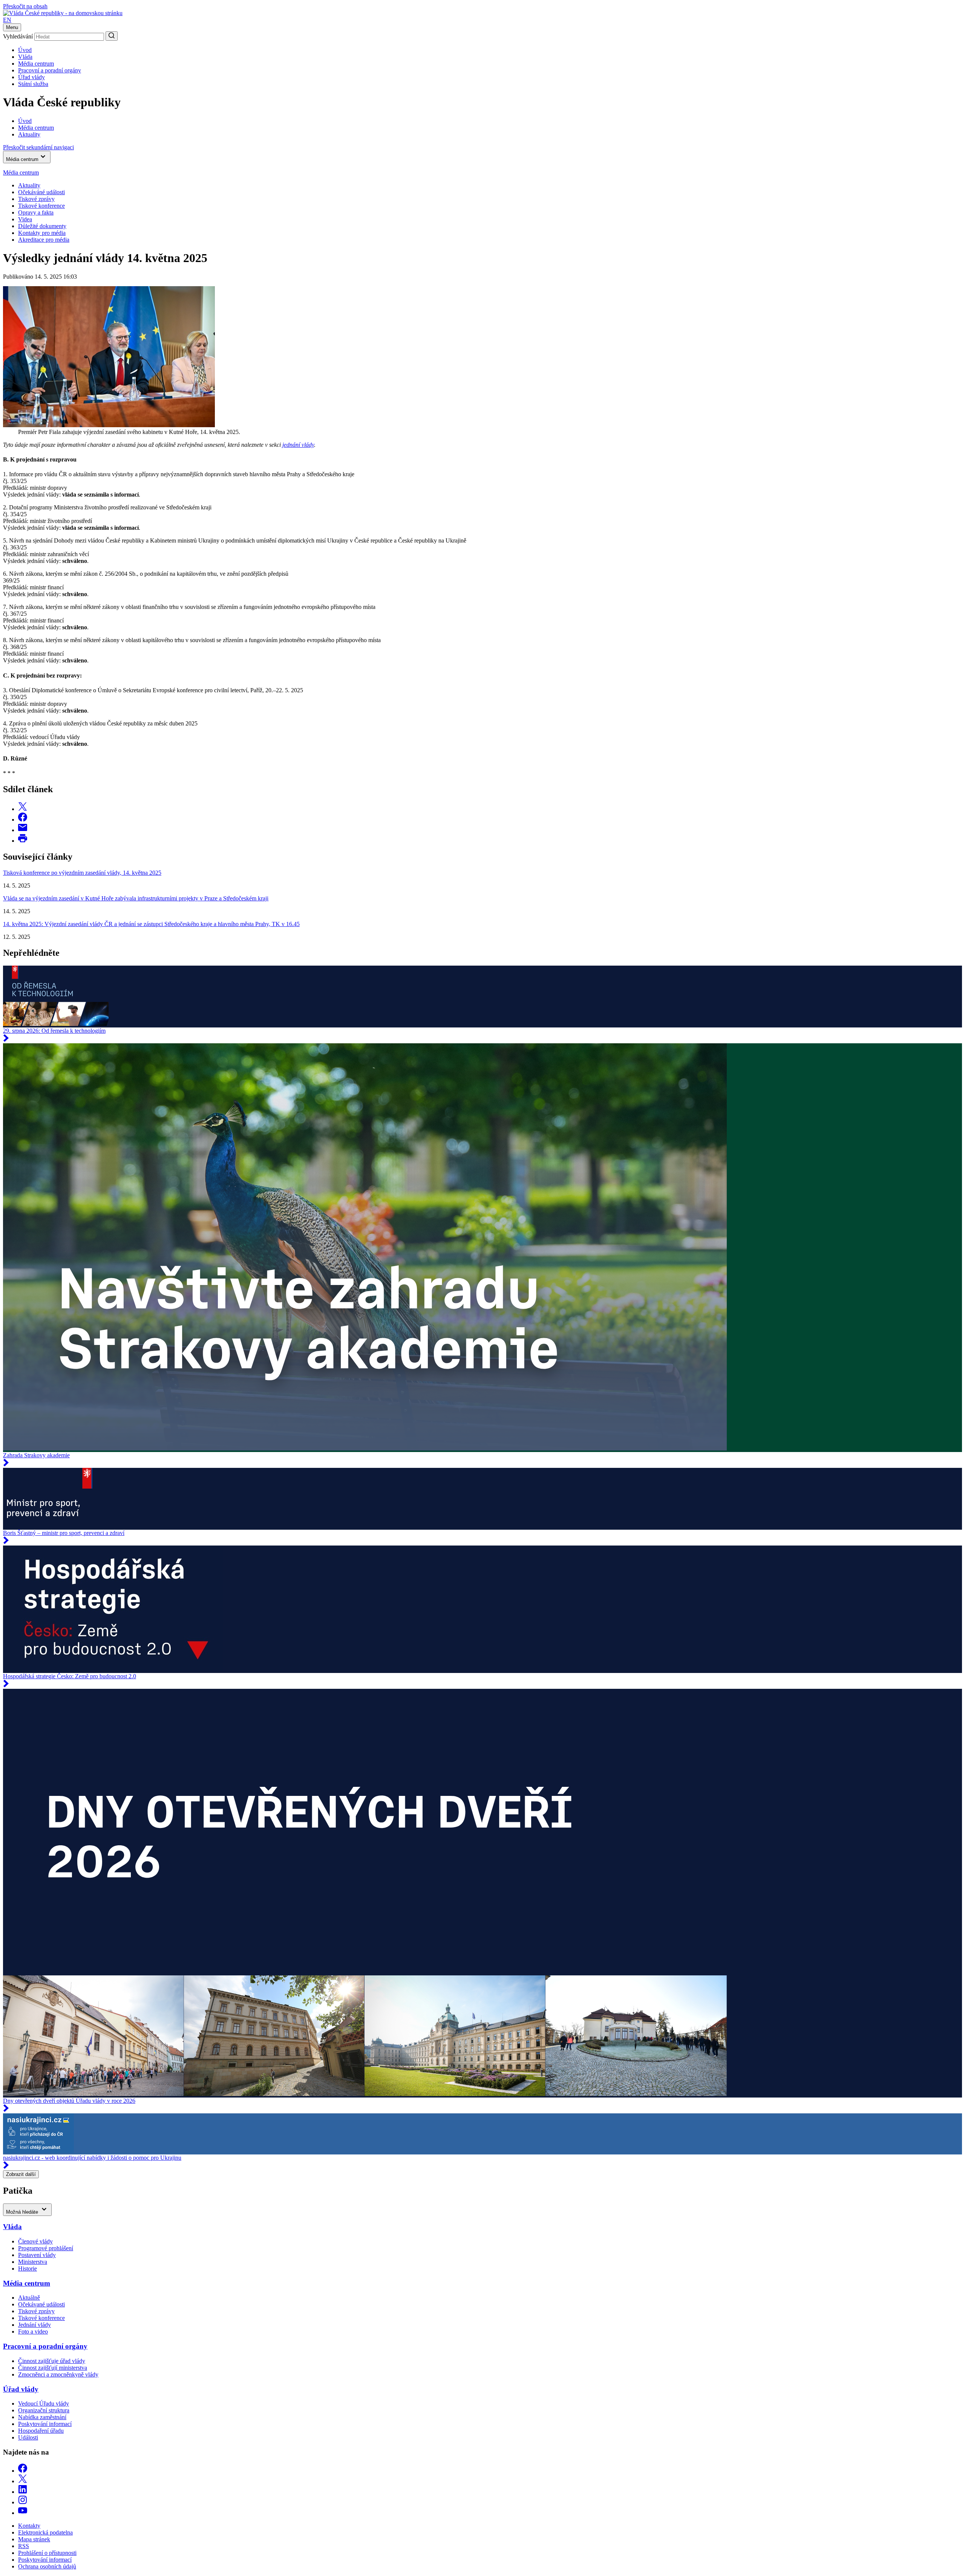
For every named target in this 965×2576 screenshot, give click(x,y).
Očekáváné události (41, 192)
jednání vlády (298, 445)
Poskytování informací (45, 2424)
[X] (23, 2481)
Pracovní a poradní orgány (50, 70)
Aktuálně (29, 2298)
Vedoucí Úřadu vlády (44, 2403)
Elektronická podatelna (45, 2532)
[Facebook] (23, 2471)
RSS (24, 2546)
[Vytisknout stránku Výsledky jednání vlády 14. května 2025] (23, 841)
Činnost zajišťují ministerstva (53, 2368)
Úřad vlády (31, 77)
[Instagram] (23, 2502)
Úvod (25, 50)
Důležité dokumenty (42, 226)
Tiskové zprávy (36, 199)
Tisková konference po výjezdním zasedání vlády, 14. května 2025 (82, 873)
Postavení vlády (37, 2255)
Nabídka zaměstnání (42, 2417)
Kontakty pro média (42, 233)
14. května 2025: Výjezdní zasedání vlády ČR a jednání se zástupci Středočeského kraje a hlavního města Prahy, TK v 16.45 (151, 924)
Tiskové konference (41, 206)
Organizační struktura (44, 2410)
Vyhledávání (18, 36)
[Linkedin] (23, 2492)
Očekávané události (41, 2304)
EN (7, 20)
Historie (28, 2269)
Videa (25, 219)
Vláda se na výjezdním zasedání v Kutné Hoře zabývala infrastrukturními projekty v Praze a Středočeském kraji (136, 898)
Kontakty (29, 2526)
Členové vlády (35, 2241)
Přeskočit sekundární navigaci (38, 147)
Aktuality (29, 185)
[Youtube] (23, 2513)
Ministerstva (33, 2262)
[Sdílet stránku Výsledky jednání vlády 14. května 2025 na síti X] (23, 809)
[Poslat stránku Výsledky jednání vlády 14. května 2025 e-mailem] (23, 830)
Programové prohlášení (46, 2248)
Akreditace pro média (44, 240)
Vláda (25, 57)
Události (28, 2437)
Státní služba (33, 84)
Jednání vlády (34, 2325)
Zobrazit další (21, 2174)
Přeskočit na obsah (25, 6)
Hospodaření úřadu (41, 2431)
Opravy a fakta (36, 212)
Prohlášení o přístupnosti (47, 2553)
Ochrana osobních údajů (47, 2566)
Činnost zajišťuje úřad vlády (52, 2361)
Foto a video (33, 2331)
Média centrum (36, 64)
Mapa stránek (34, 2539)
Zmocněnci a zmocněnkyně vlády (58, 2374)
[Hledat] (112, 36)
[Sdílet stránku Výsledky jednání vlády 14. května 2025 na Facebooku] (23, 820)
